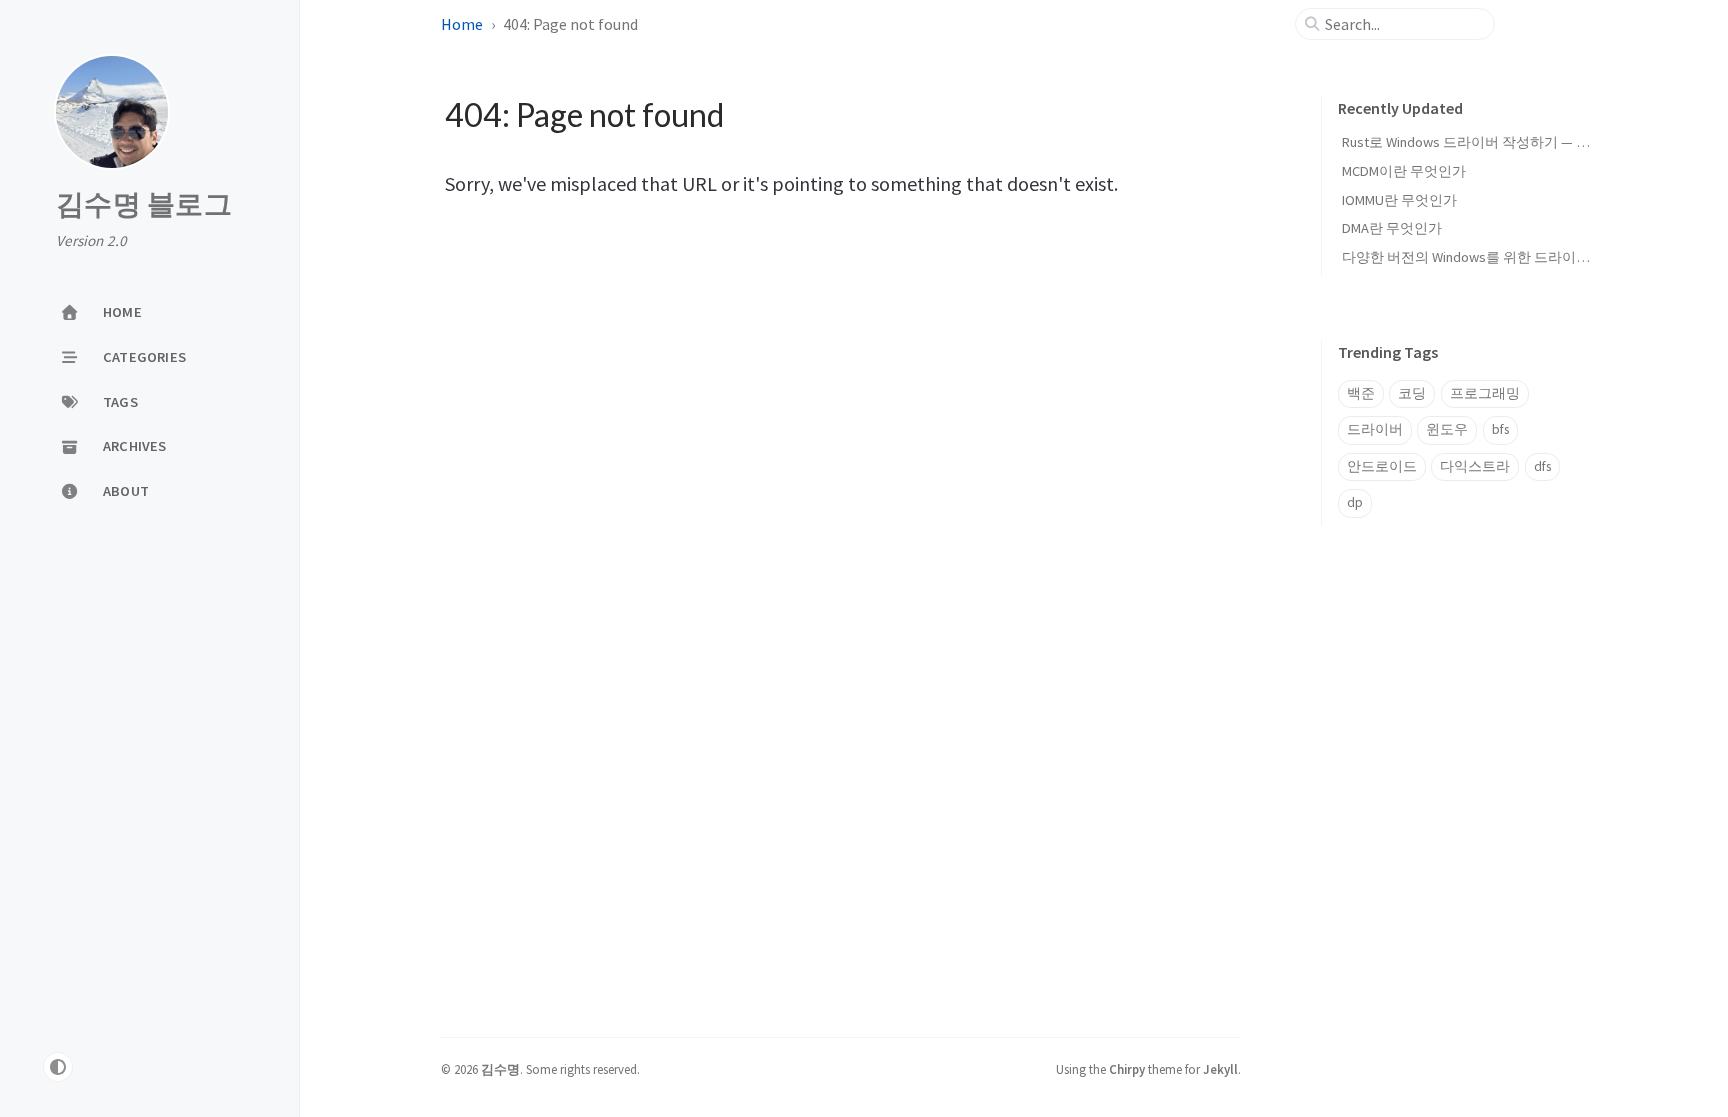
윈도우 (1447, 429)
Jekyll (1220, 1069)
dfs (1542, 466)
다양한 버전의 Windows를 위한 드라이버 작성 (1481, 257)
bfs (1500, 429)
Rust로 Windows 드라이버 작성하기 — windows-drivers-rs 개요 (1532, 142)
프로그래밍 (1485, 393)
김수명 (500, 1069)
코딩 (1412, 393)
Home (462, 24)
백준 (1361, 393)
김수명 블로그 (144, 205)
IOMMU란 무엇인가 (1399, 200)
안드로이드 (1382, 466)
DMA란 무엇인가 (1392, 228)
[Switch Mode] (58, 1067)
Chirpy (1127, 1069)
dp (1355, 502)
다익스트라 (1475, 466)
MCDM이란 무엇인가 (1404, 171)
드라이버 (1375, 429)
